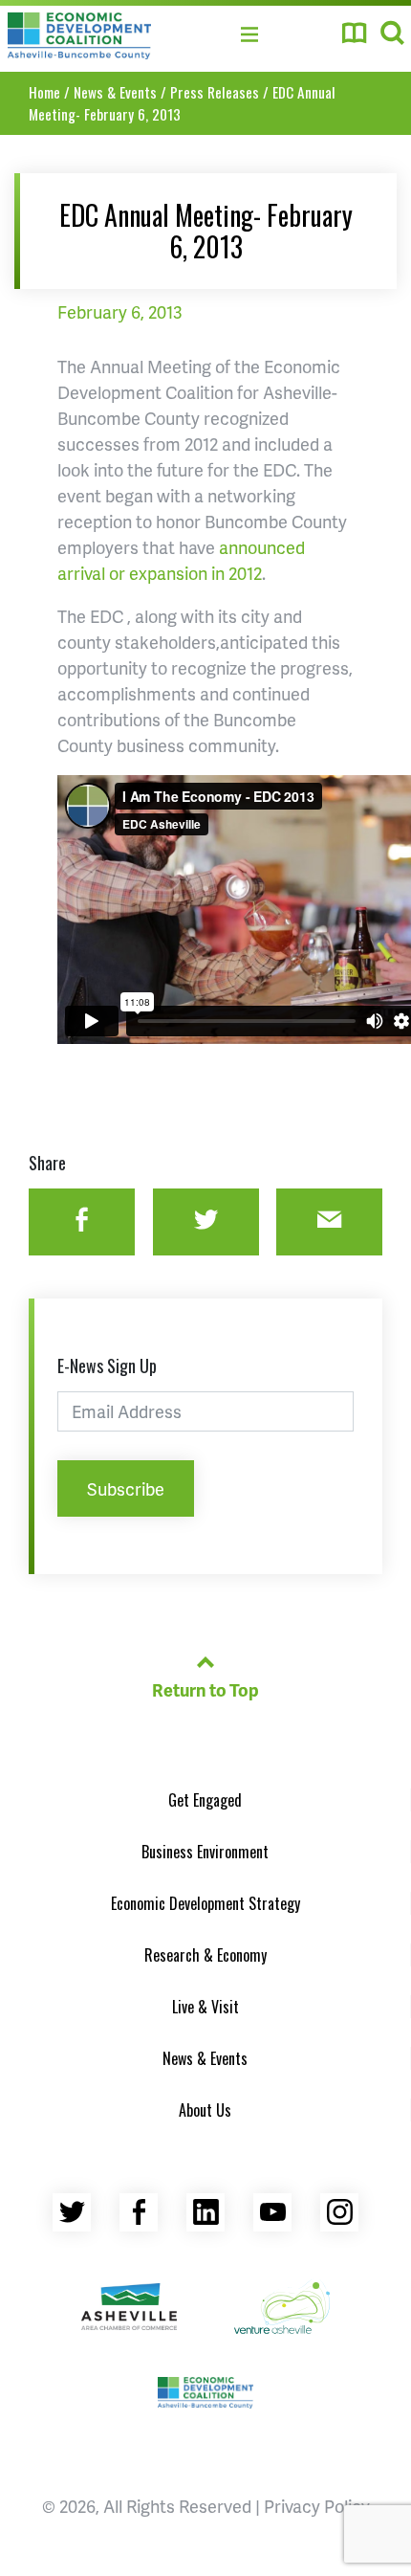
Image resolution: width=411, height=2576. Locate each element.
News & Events (115, 92)
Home (44, 92)
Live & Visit (205, 2007)
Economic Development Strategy (205, 1903)
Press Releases (215, 92)
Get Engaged (205, 1800)
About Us (205, 2110)
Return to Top (205, 1689)
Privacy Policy (317, 2506)
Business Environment (205, 1852)
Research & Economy (205, 1955)
